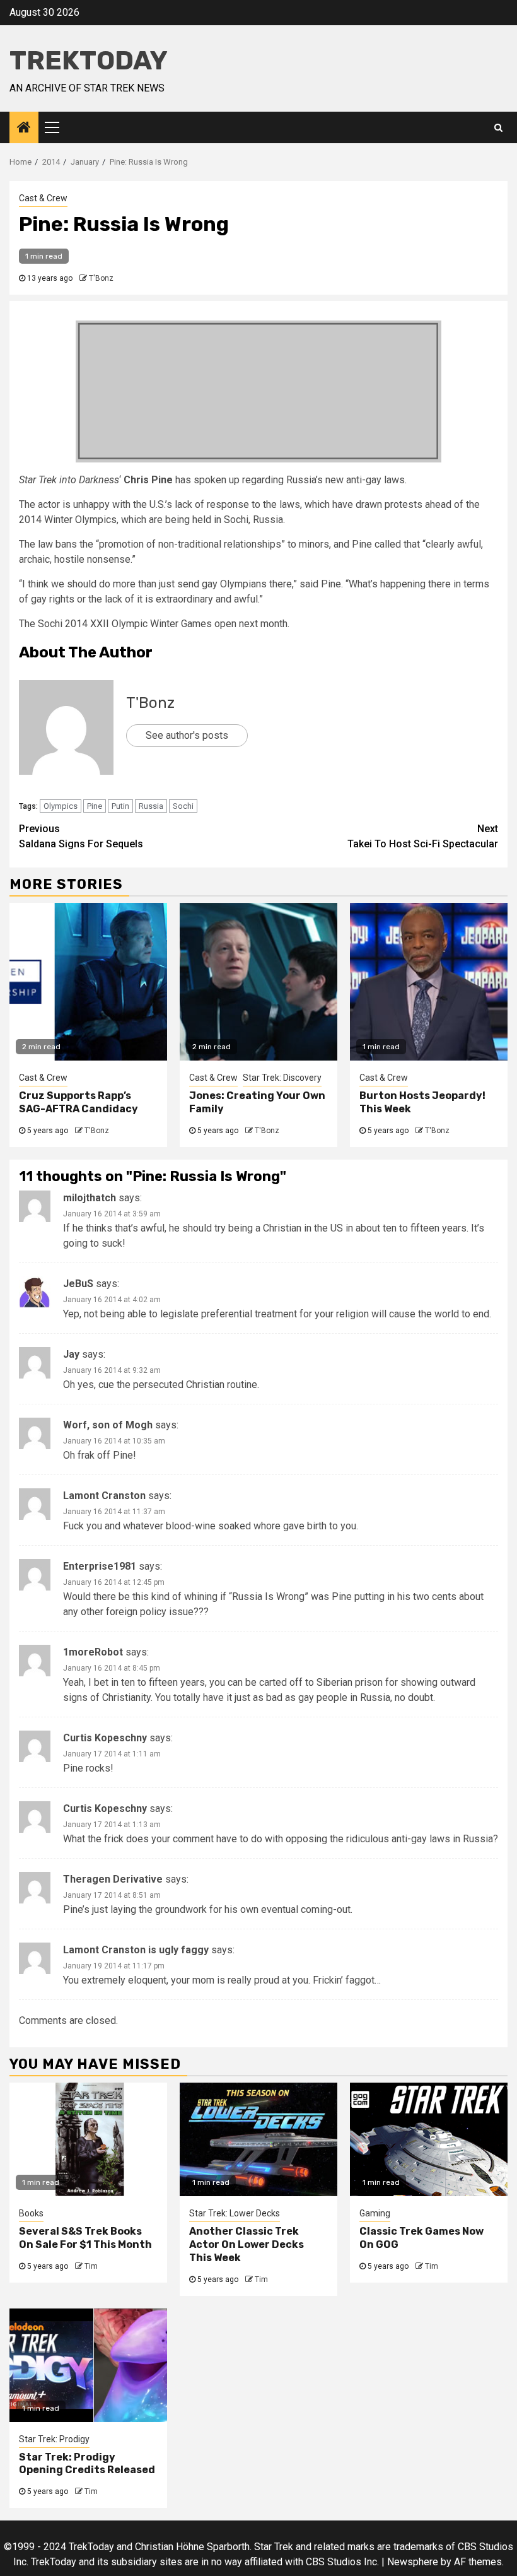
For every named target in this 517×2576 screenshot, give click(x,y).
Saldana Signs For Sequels (81, 836)
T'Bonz (101, 278)
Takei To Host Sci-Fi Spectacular (423, 836)
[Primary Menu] (57, 127)
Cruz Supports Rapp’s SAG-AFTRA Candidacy (78, 1102)
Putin (120, 806)
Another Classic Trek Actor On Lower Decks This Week (247, 2244)
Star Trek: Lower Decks (235, 2213)
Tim (91, 2266)
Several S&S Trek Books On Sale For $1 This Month (85, 2238)
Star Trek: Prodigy (54, 2439)
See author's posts (187, 735)
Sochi (183, 806)
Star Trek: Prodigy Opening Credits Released (87, 2464)
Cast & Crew (43, 198)
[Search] (498, 127)
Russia (151, 806)
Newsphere (413, 2562)
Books (31, 2213)
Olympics (61, 806)
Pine (95, 806)
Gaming (375, 2213)
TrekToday (89, 61)
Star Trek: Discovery (282, 1078)
